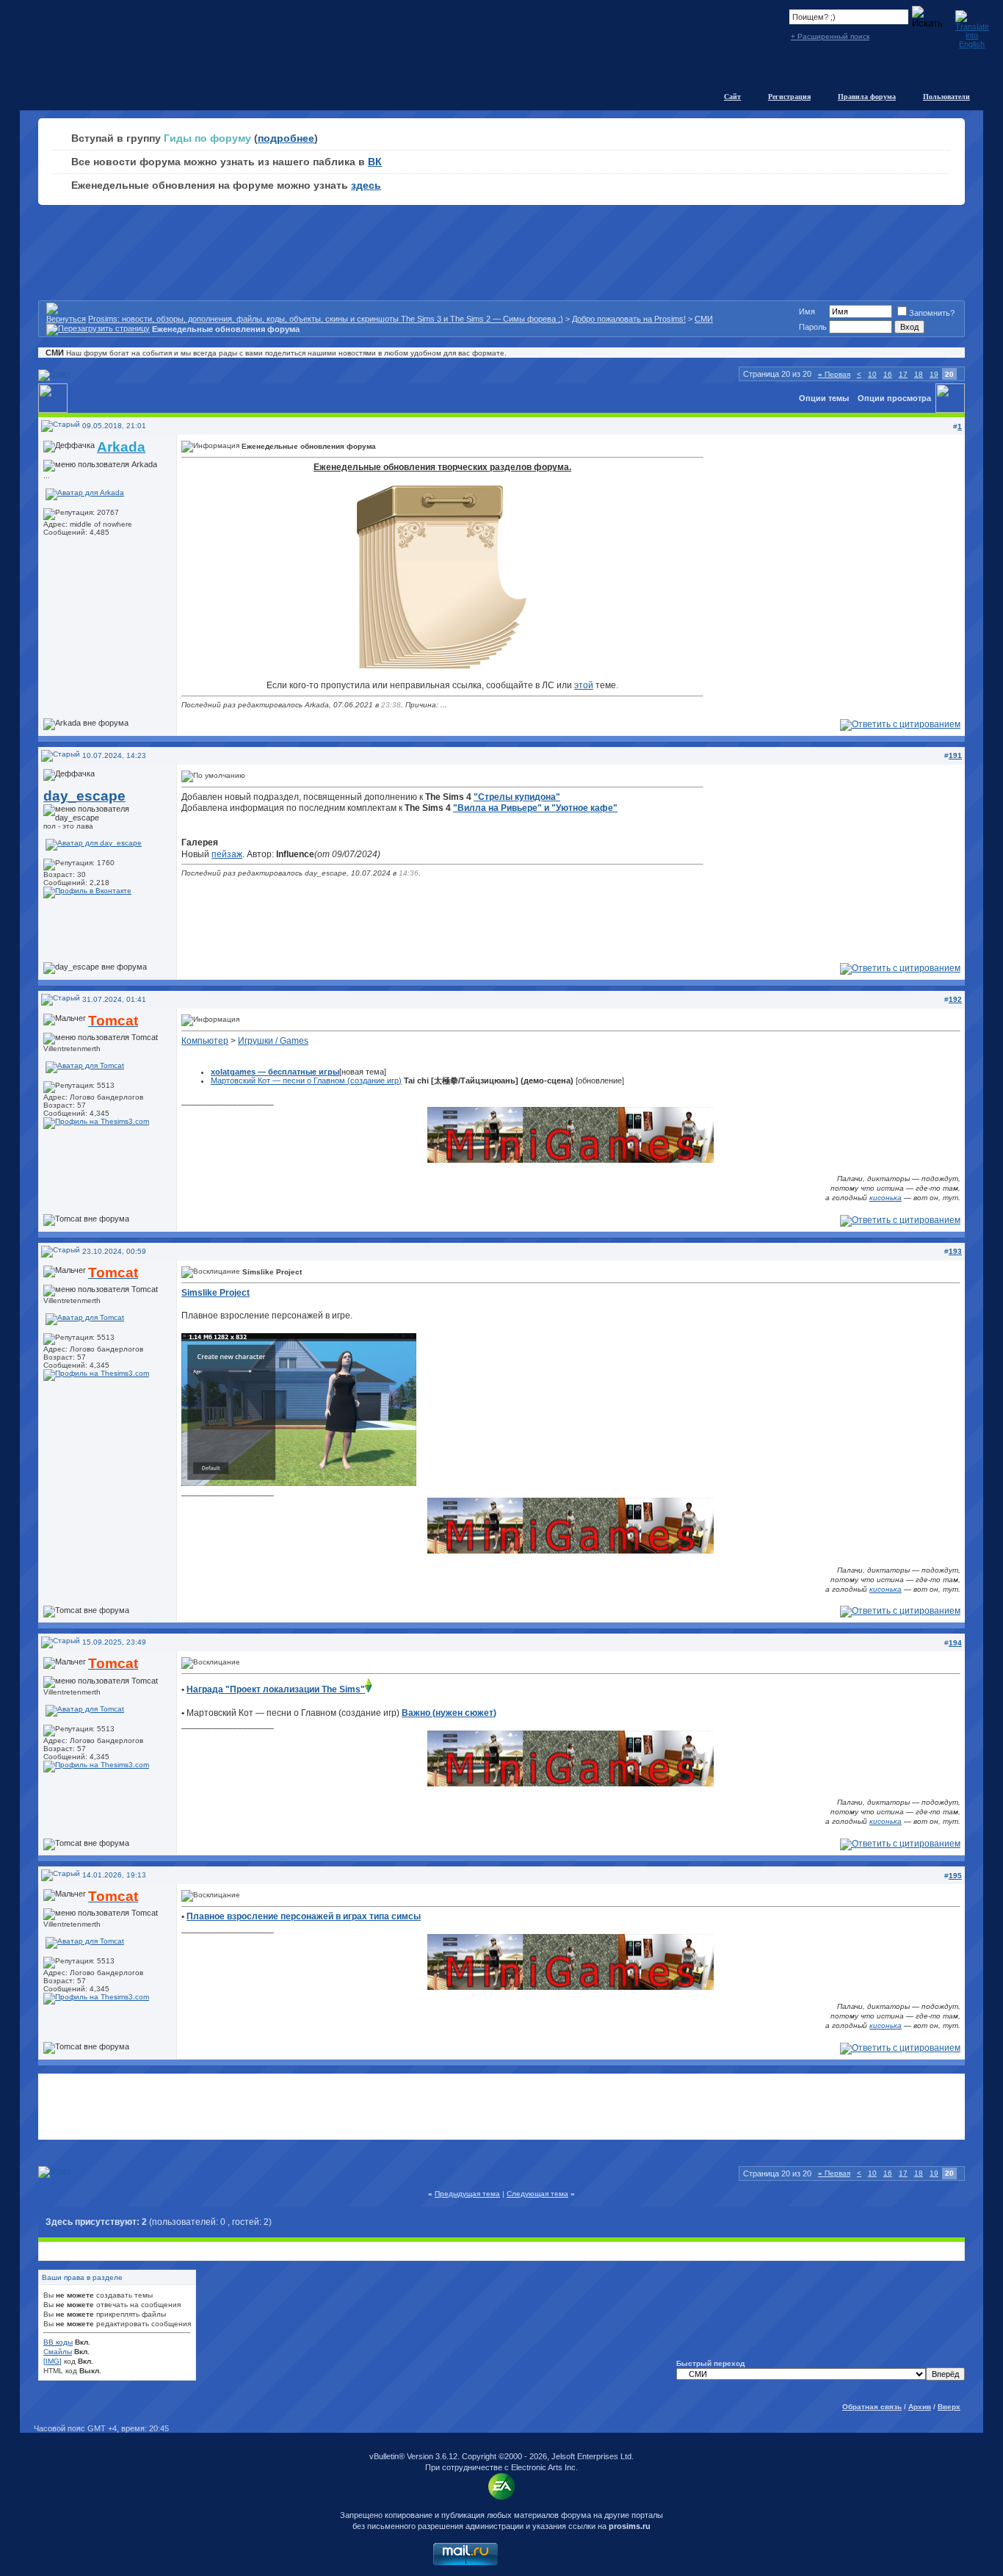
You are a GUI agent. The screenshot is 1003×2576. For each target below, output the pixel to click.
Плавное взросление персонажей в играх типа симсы (304, 1916)
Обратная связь (872, 2407)
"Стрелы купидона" (517, 797)
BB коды (58, 2342)
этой (584, 685)
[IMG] (52, 2361)
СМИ (704, 319)
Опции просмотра (894, 398)
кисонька (886, 1198)
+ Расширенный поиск (830, 36)
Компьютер (205, 1041)
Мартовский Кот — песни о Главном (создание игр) (306, 1080)
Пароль (813, 327)
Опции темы (824, 398)
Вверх (949, 2407)
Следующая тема (537, 2194)
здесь (366, 185)
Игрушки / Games (273, 1041)
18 (919, 374)
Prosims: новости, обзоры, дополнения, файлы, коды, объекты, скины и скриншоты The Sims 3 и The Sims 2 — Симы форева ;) (326, 319)
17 (903, 374)
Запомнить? (932, 313)
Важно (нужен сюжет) (449, 1713)
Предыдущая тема (467, 2194)
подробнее (286, 138)
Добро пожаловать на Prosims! (629, 319)
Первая (834, 374)
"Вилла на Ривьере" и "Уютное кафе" (535, 808)
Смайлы (58, 2352)
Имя (807, 311)
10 (872, 374)
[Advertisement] (501, 2107)
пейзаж (227, 854)
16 (888, 374)
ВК (375, 162)
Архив (920, 2407)
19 (934, 374)
